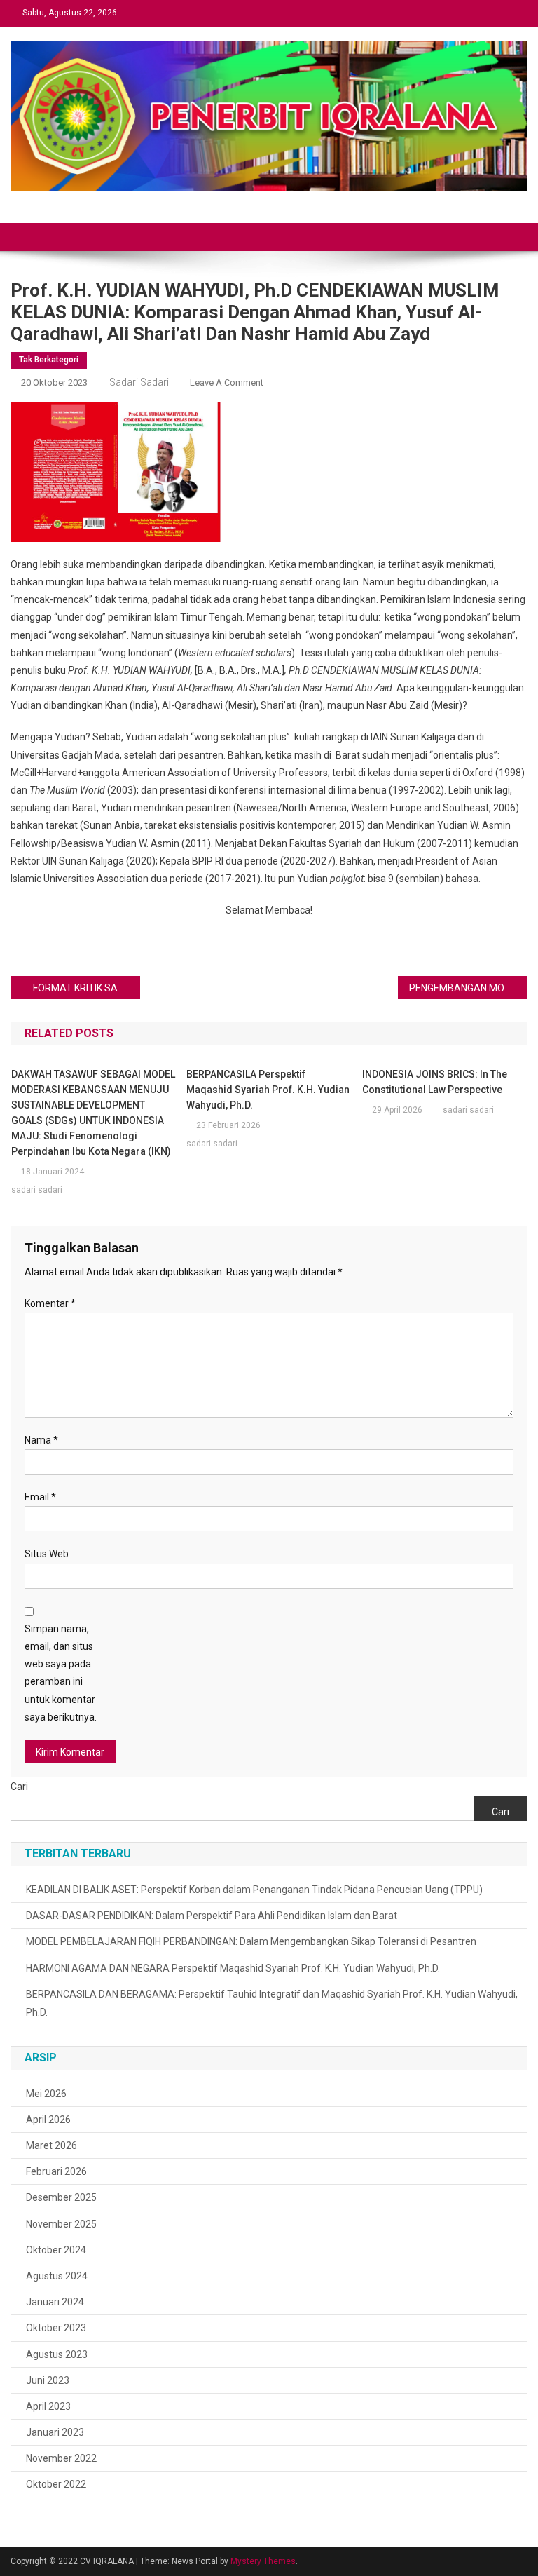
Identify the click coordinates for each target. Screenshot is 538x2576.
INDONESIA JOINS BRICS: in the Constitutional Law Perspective (435, 1082)
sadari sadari (139, 382)
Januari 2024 (55, 2302)
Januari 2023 (55, 2432)
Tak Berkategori (49, 360)
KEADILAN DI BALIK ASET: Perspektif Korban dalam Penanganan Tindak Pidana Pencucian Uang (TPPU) (254, 1890)
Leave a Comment (227, 382)
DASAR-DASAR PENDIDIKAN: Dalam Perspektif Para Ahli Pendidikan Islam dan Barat (212, 1916)
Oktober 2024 (56, 2250)
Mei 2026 (46, 2094)
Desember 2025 (61, 2197)
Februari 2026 (56, 2171)
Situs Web (47, 1554)
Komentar (50, 1303)
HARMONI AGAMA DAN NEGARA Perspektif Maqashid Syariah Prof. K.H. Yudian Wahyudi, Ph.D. (233, 1968)
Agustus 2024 (57, 2276)
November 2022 (61, 2458)
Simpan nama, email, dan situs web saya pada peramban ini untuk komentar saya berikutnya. (61, 1673)
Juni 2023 (48, 2380)
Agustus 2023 (57, 2354)
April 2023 (48, 2406)
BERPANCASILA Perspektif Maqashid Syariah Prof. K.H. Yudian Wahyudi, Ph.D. (268, 1090)
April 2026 (48, 2120)
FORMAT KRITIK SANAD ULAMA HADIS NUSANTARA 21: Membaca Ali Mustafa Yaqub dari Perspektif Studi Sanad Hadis (86, 988)
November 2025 (61, 2224)
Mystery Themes (263, 2561)
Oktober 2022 (56, 2484)
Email (40, 1497)
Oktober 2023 (56, 2328)
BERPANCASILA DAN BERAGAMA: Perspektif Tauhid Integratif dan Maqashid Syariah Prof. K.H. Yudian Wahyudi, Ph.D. (272, 2003)
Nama (41, 1440)
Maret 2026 (51, 2145)
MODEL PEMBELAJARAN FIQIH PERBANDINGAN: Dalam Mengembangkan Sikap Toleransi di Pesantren (251, 1941)
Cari (19, 1787)
